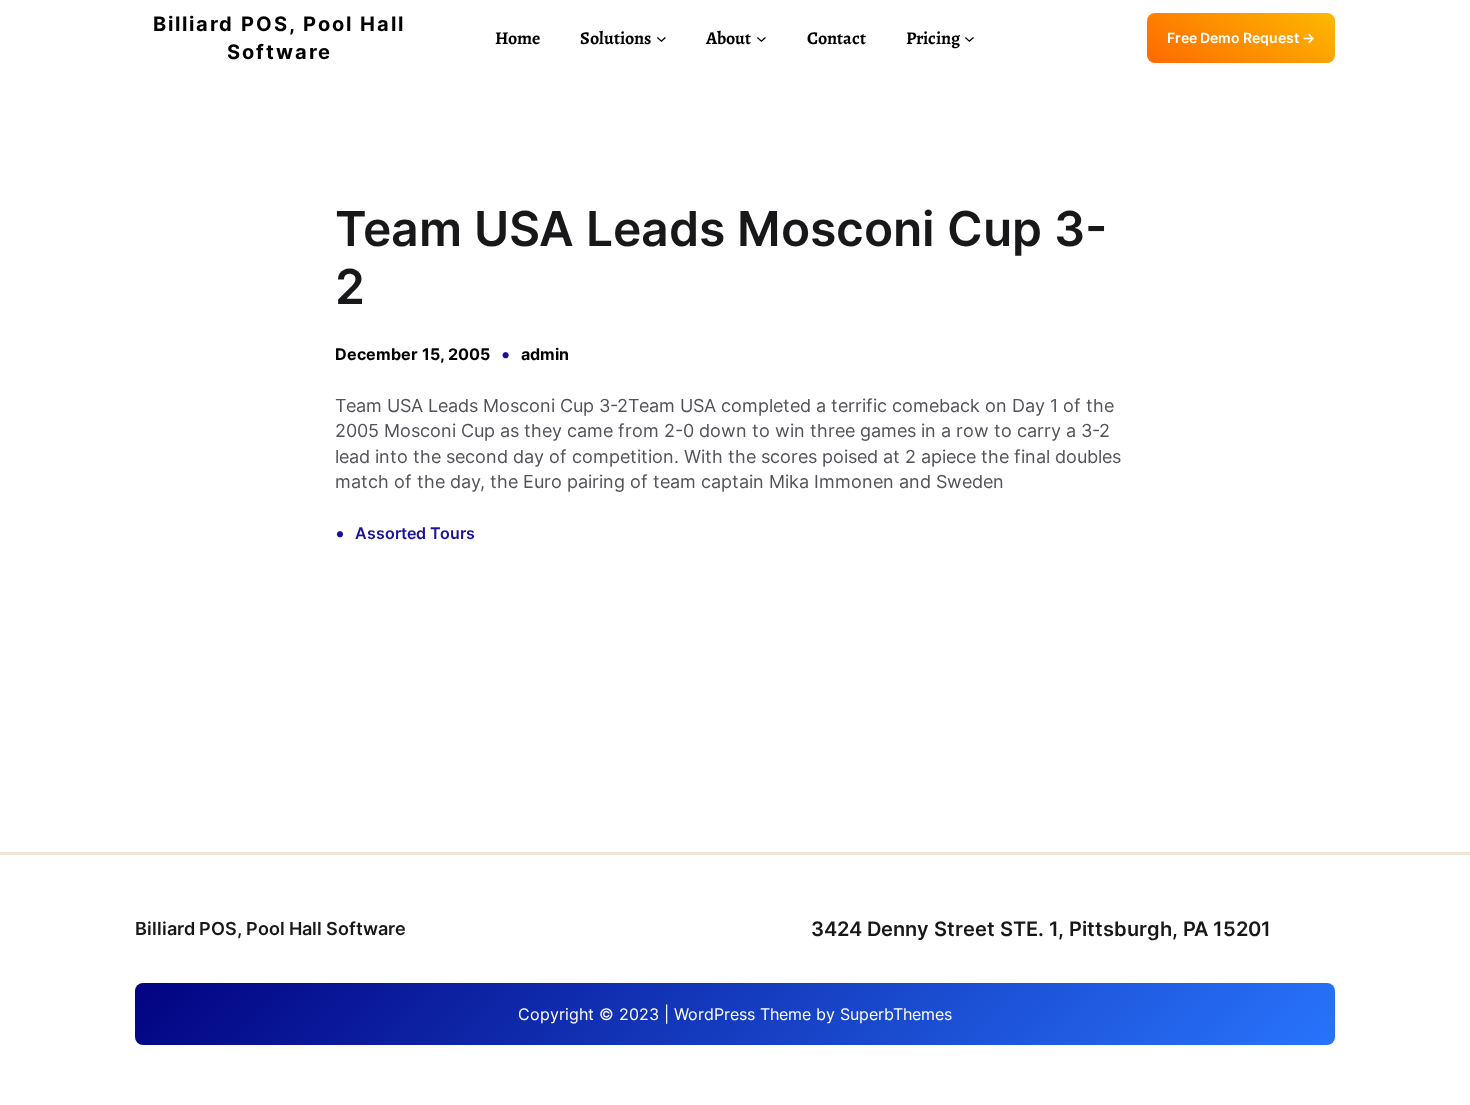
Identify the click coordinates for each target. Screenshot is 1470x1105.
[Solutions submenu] (661, 38)
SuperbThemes (896, 1014)
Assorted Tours (415, 533)
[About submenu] (761, 38)
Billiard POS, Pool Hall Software (270, 928)
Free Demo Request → (1241, 37)
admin (545, 354)
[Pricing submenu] (969, 38)
